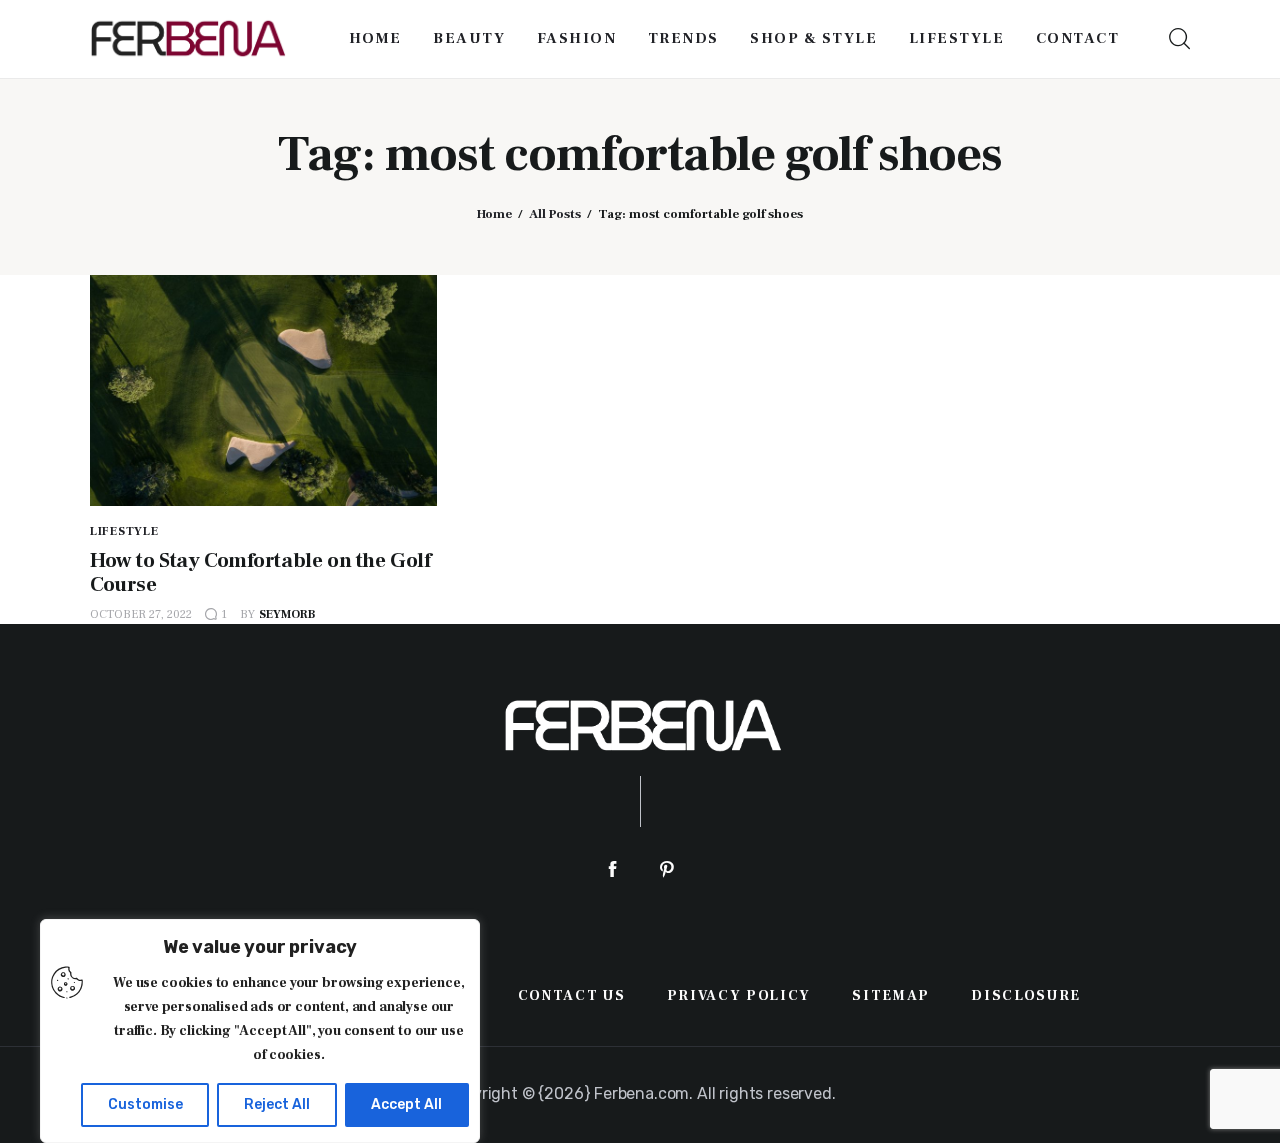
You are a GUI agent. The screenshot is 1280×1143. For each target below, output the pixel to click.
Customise (145, 1104)
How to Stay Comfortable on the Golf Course (260, 572)
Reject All (277, 1104)
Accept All (406, 1104)
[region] (260, 1031)
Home (494, 214)
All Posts (555, 214)
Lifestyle (124, 531)
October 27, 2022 (141, 614)
